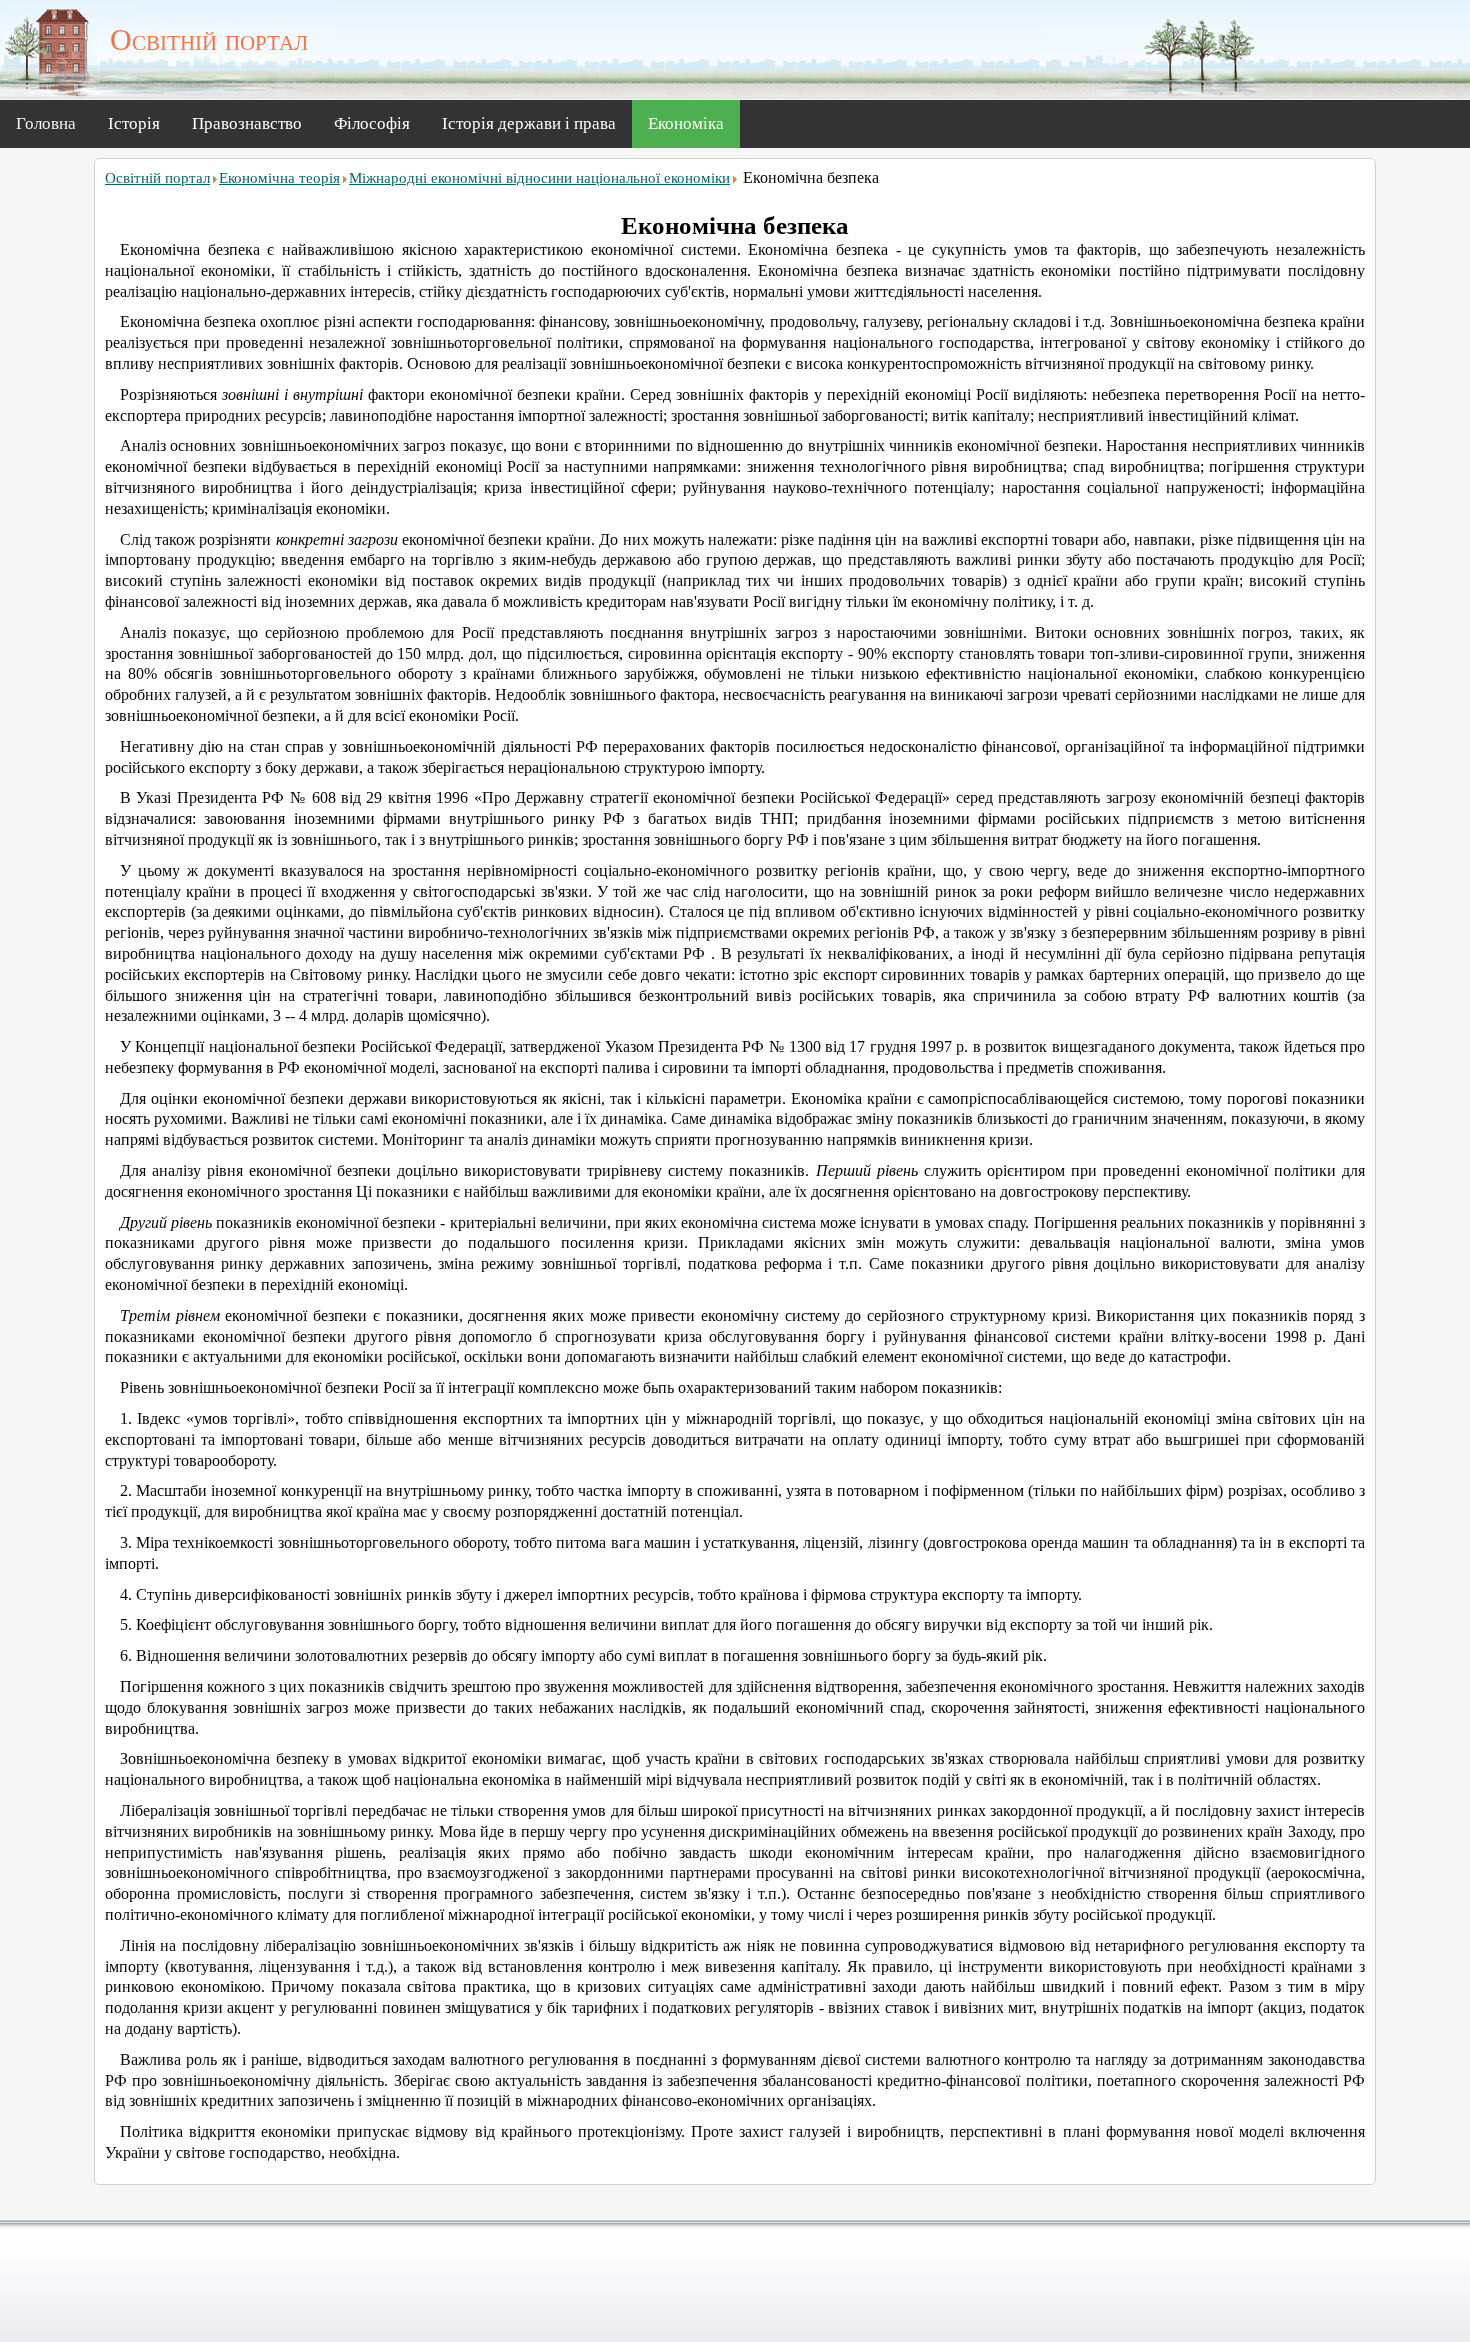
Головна (46, 123)
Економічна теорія (279, 178)
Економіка (686, 123)
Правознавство (247, 123)
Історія (134, 123)
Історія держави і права (529, 123)
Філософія (372, 123)
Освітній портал (157, 178)
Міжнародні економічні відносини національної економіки (539, 178)
